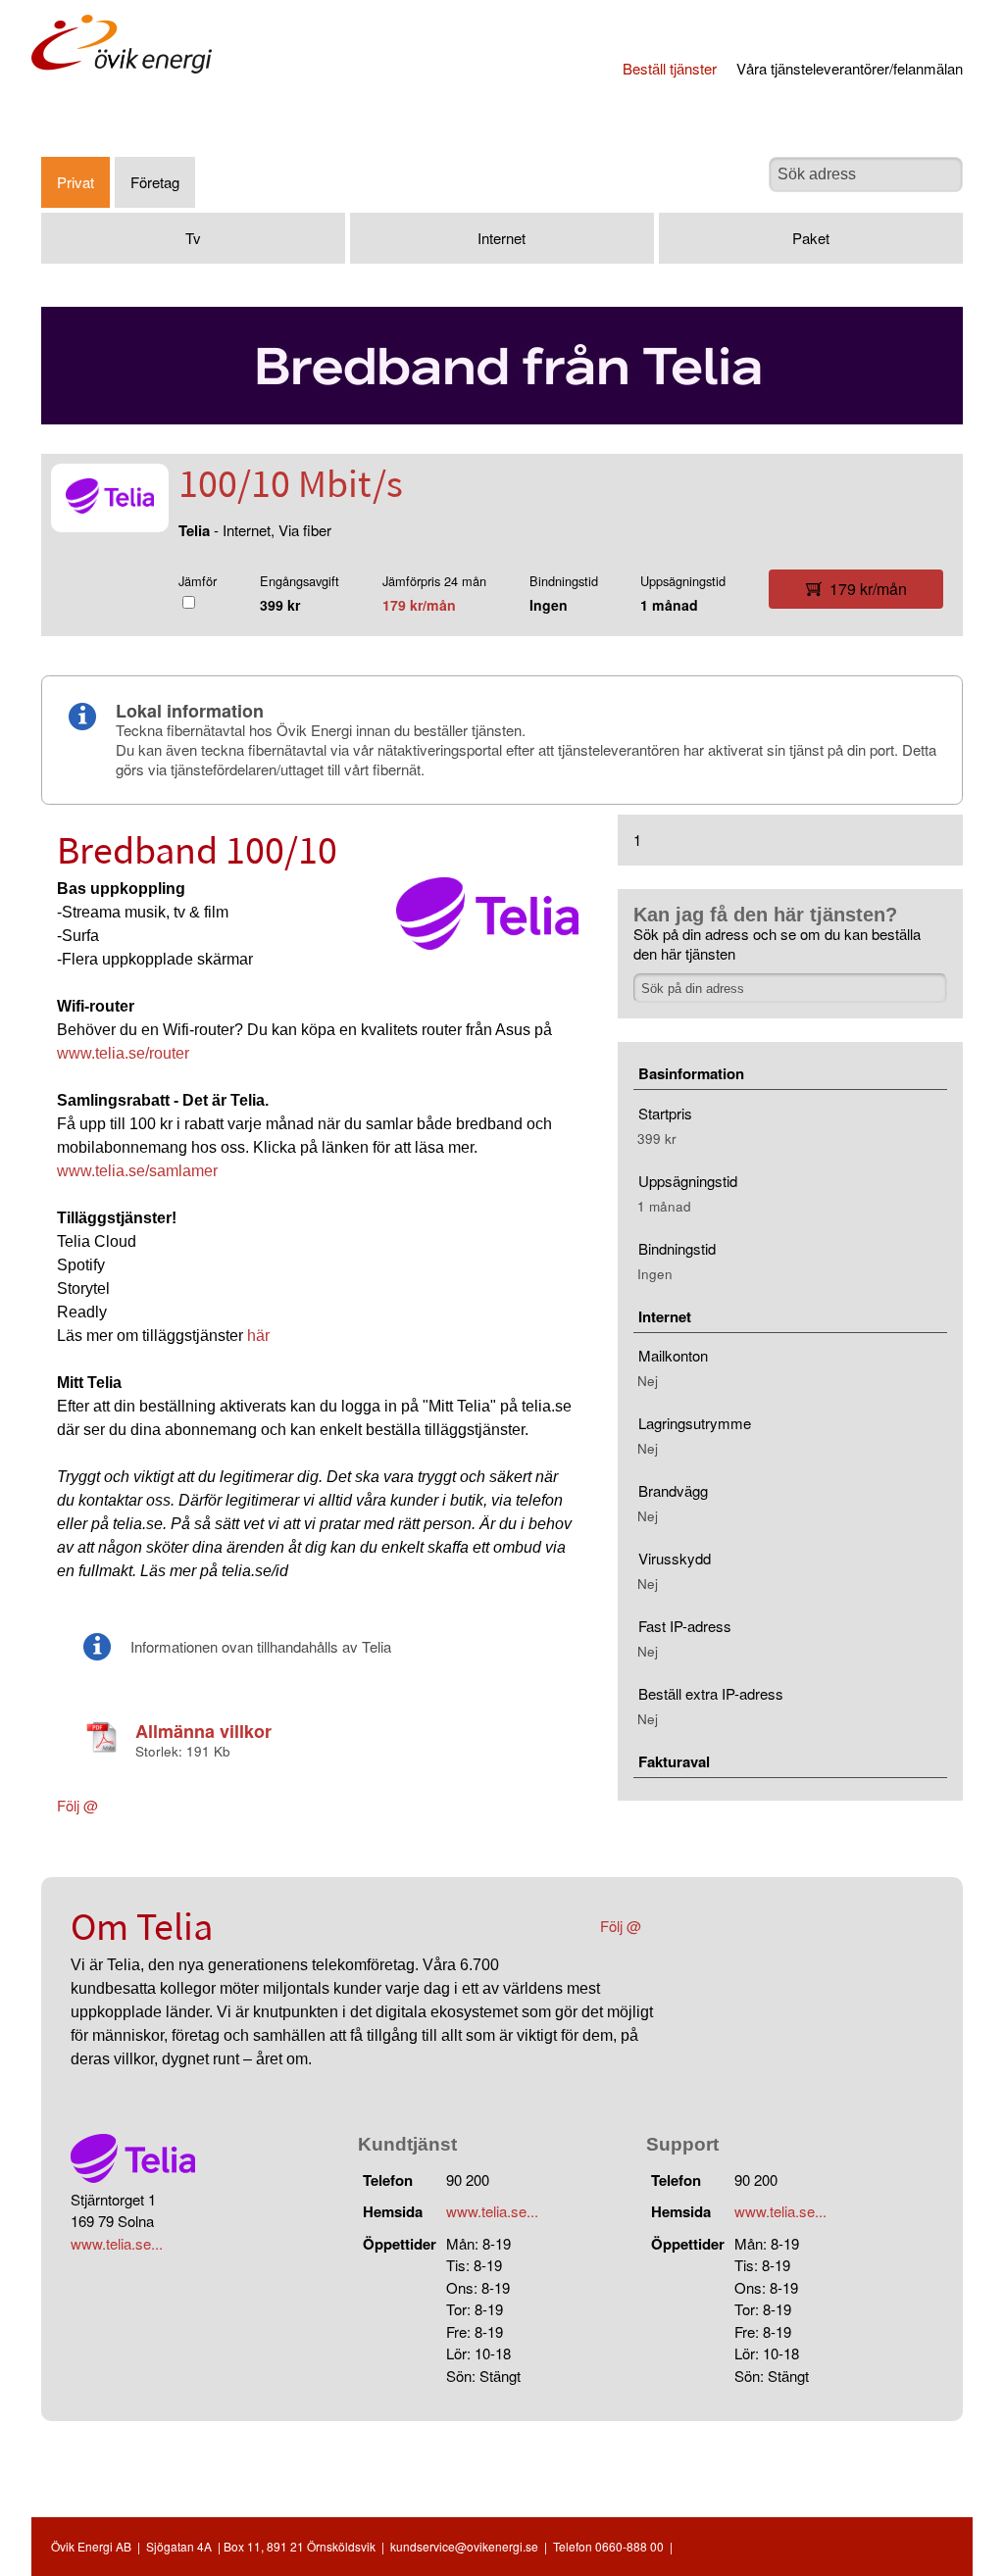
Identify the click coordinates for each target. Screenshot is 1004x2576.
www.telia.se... (117, 2243)
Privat (75, 182)
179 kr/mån (419, 605)
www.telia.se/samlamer (137, 1171)
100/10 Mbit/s (291, 487)
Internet (502, 238)
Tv (193, 238)
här (258, 1336)
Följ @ (77, 1805)
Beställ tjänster (670, 68)
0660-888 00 (629, 2546)
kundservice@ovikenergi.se (464, 2546)
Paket (811, 238)
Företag (155, 182)
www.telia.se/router (123, 1053)
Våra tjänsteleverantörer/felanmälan (850, 68)
